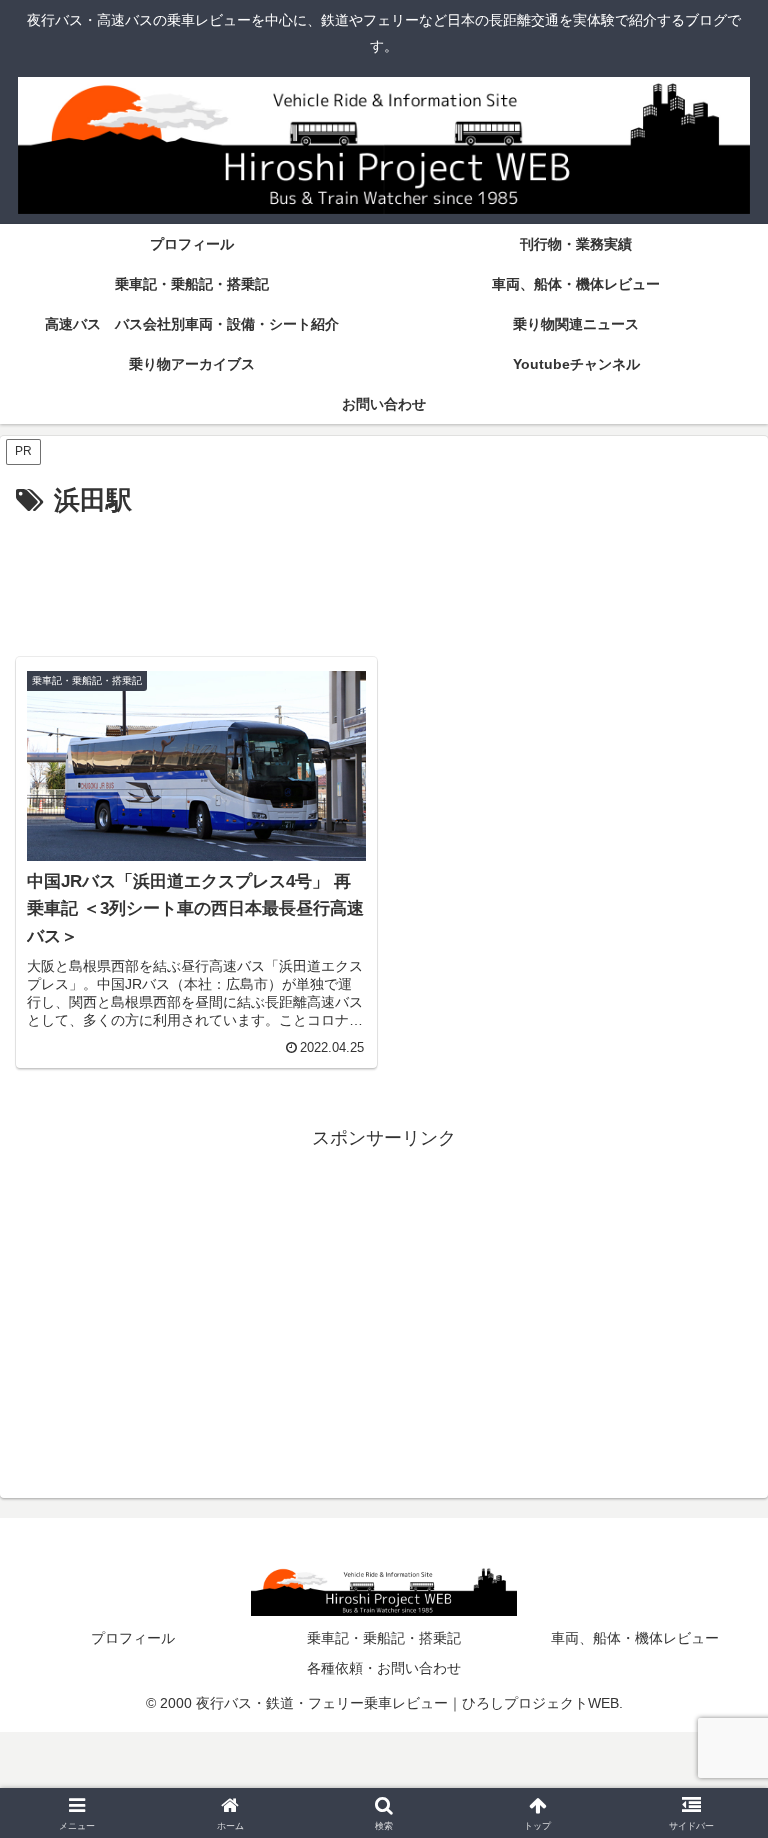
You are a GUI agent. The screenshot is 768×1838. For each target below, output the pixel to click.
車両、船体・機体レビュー (635, 1638)
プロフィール (133, 1638)
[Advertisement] (384, 579)
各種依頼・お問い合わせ (384, 1668)
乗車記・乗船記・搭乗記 (384, 1638)
